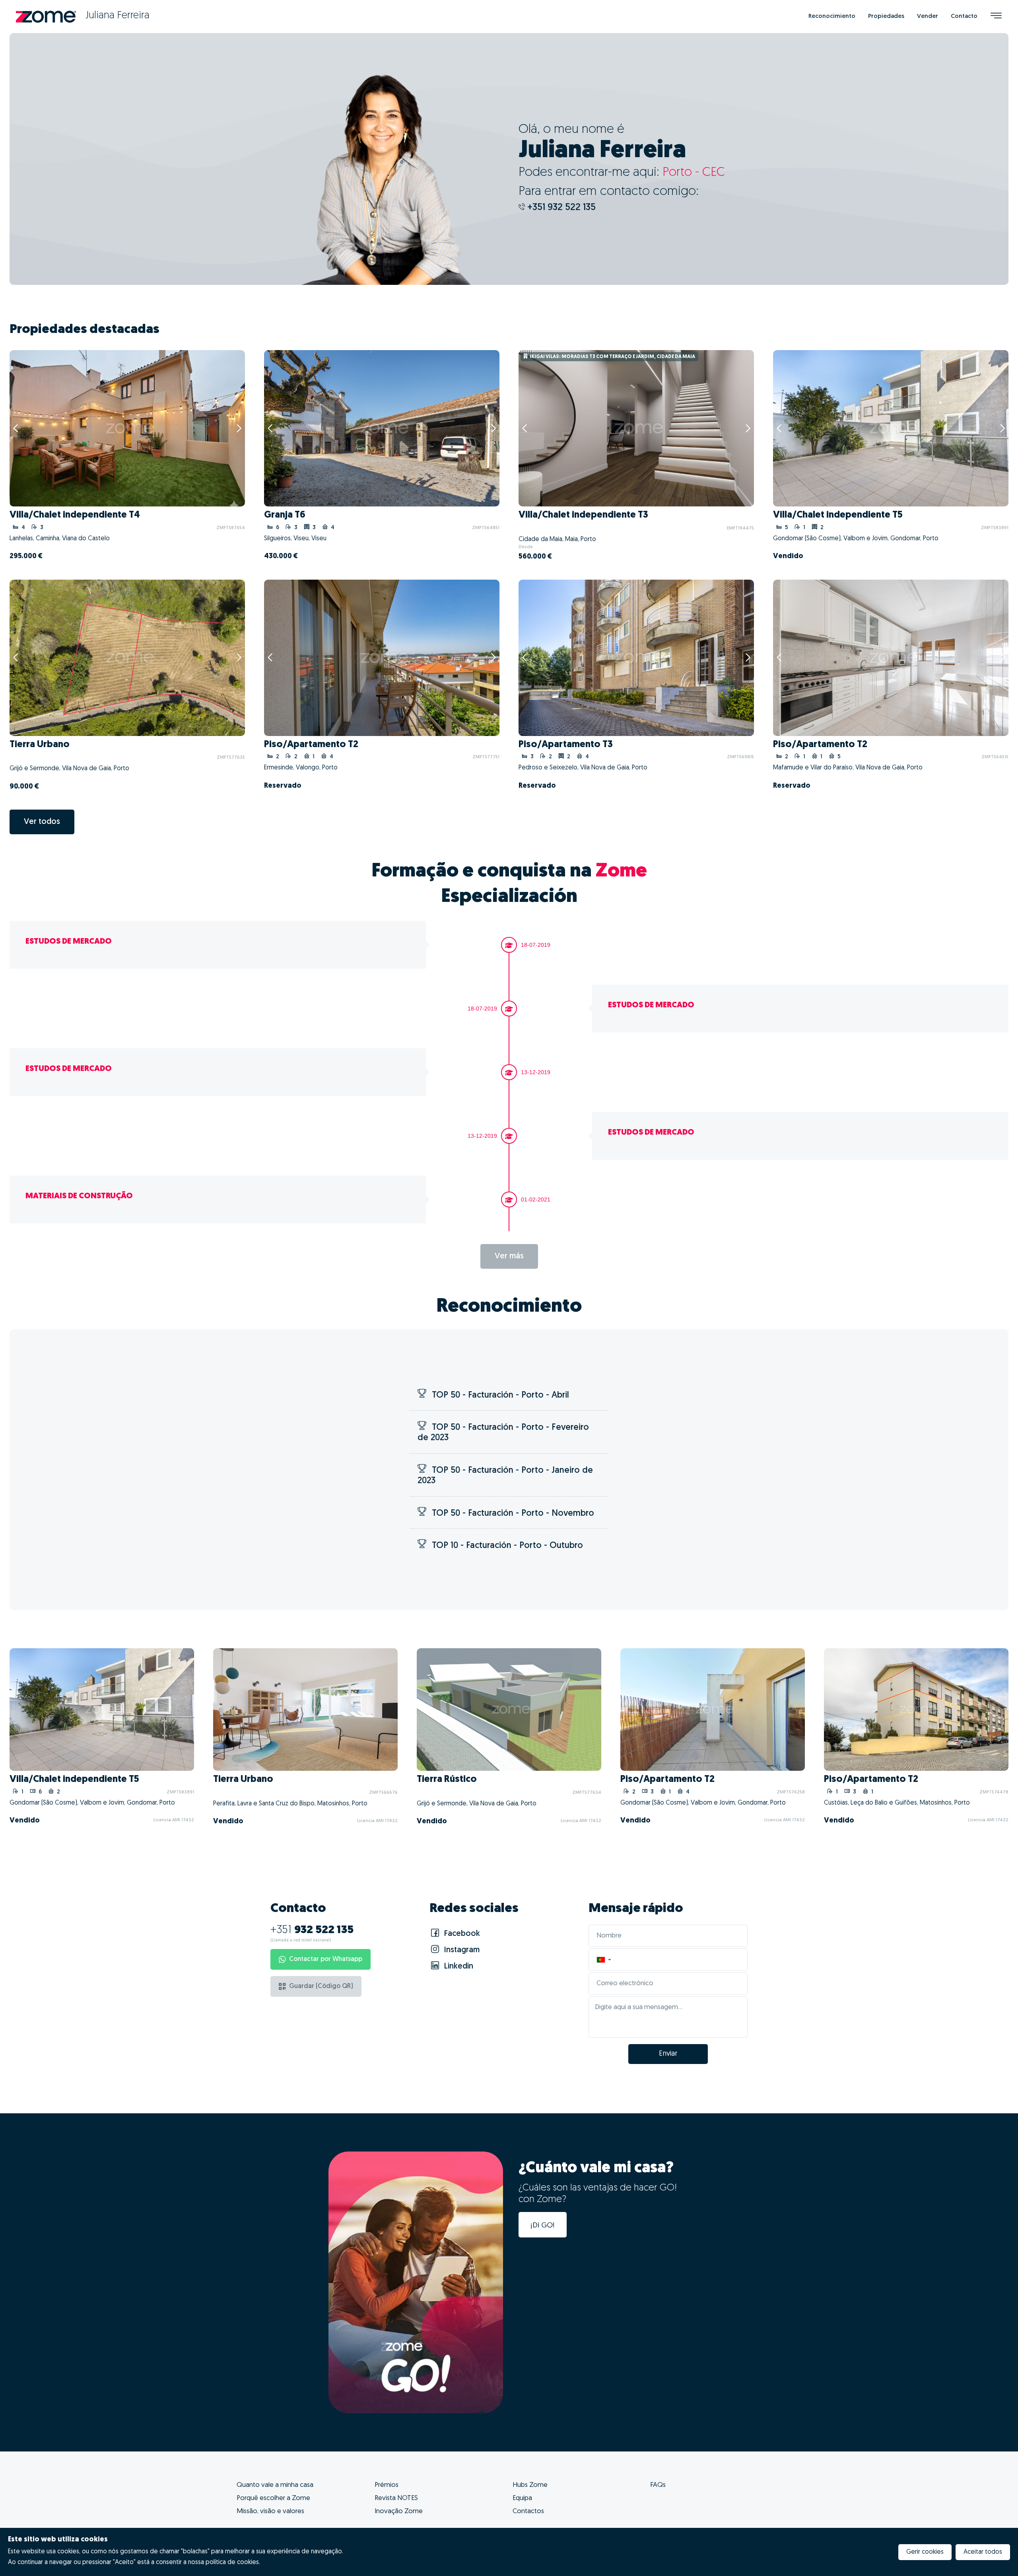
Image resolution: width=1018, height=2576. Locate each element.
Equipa (522, 2498)
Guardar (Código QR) (321, 1986)
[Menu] (996, 17)
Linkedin (458, 1967)
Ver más (509, 1256)
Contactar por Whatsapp (326, 1959)
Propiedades (886, 17)
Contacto (964, 17)
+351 (312, 1930)
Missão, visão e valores (270, 2511)
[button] (604, 1960)
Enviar (668, 2054)
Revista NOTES (396, 2498)
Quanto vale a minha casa (275, 2485)
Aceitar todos (983, 2552)
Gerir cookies (925, 2552)
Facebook (461, 1934)
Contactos (528, 2511)
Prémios (387, 2485)
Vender (928, 17)
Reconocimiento (832, 17)
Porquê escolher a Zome (273, 2498)
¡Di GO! (543, 2226)
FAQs (658, 2485)
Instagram (461, 1950)
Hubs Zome (530, 2485)
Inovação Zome (399, 2511)
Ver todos (42, 822)
